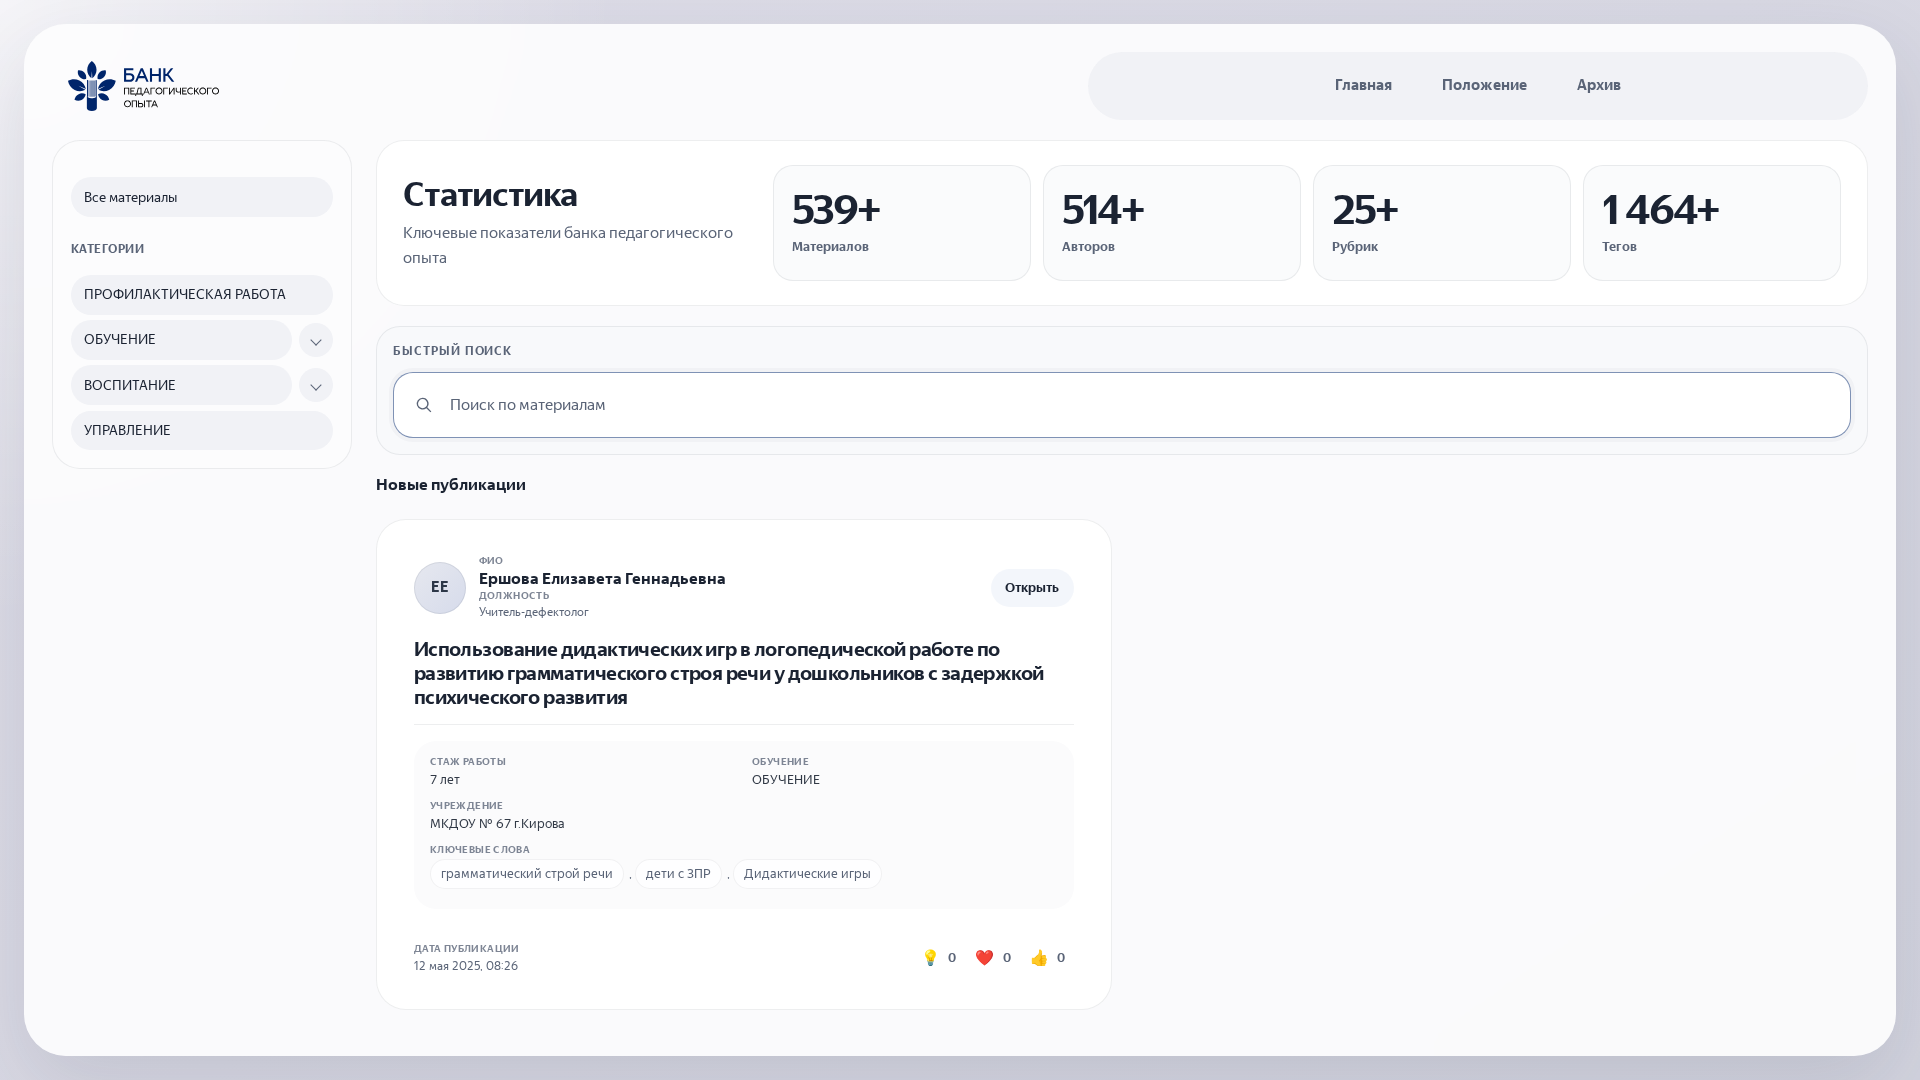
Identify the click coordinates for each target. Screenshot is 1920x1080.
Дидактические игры (807, 873)
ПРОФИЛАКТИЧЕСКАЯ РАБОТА (185, 294)
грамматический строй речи (527, 873)
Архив (1599, 85)
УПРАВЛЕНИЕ (127, 430)
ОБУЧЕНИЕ (120, 339)
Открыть (1032, 587)
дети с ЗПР (678, 873)
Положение (1484, 85)
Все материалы (130, 197)
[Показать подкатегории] (316, 340)
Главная (1363, 85)
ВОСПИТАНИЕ (130, 385)
